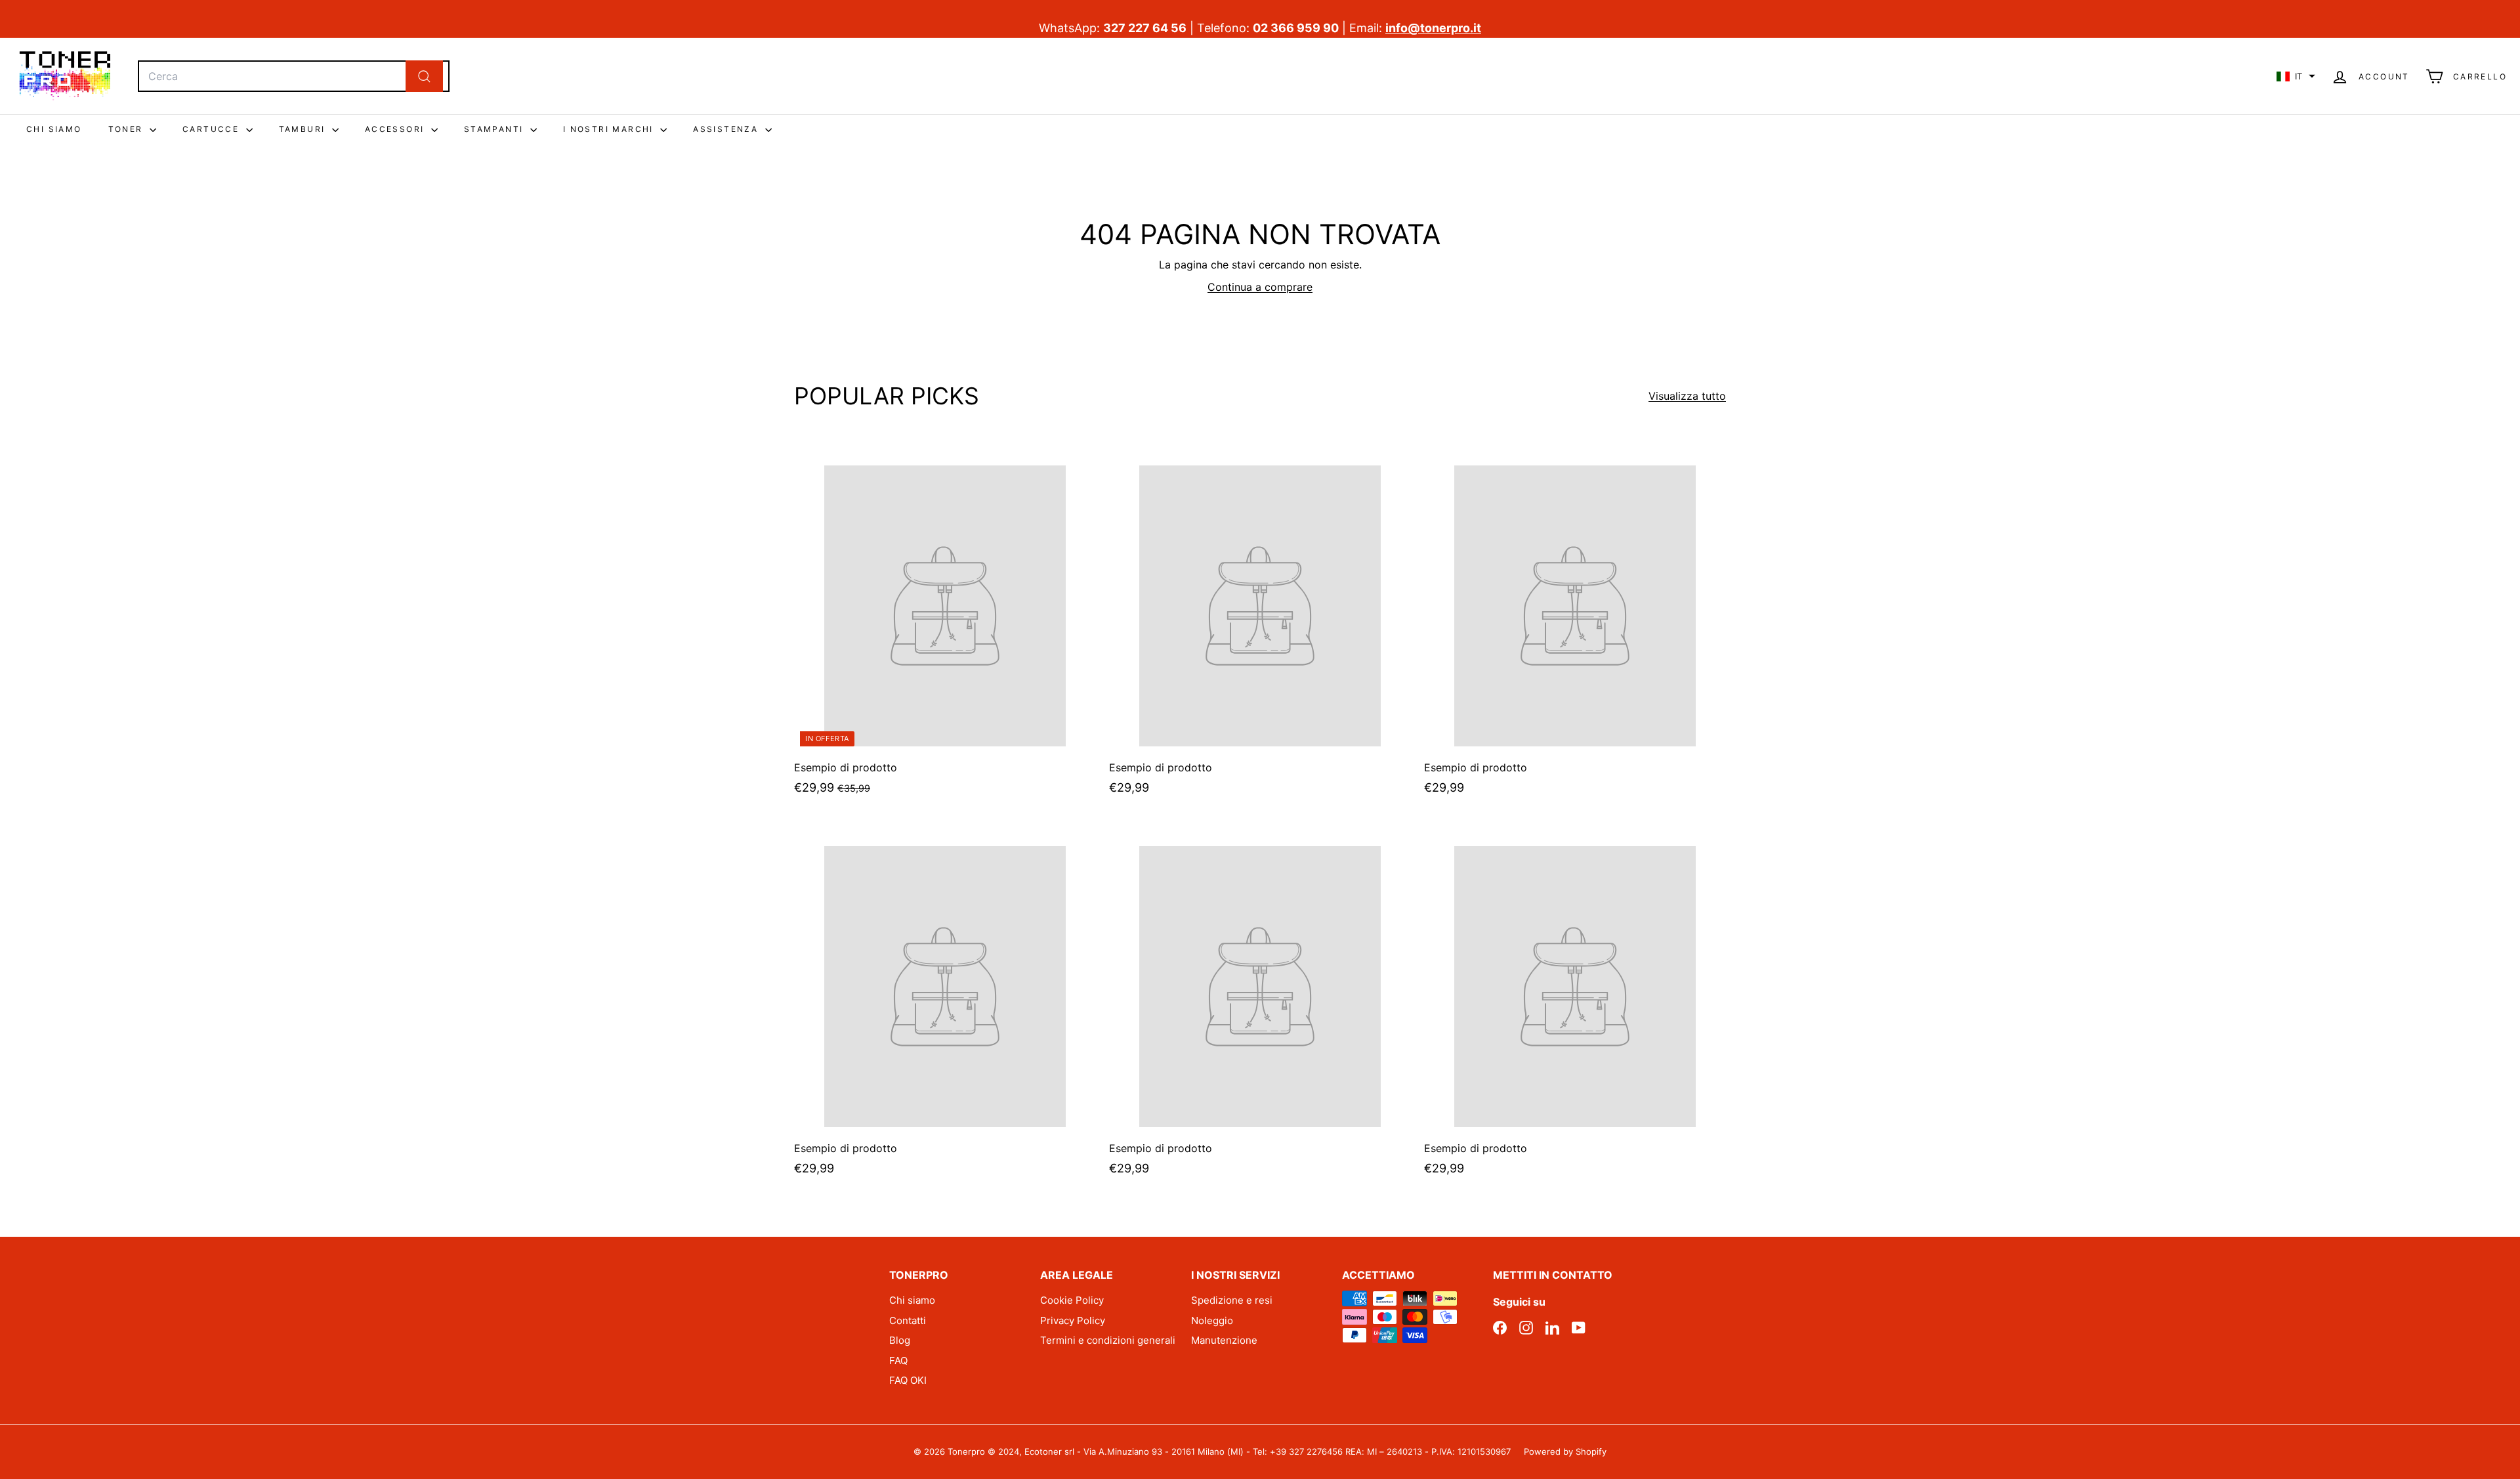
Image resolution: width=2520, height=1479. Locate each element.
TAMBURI (304, 129)
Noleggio (1212, 1320)
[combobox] (294, 76)
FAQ (898, 1361)
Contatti (908, 1320)
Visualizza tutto (1687, 396)
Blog (900, 1340)
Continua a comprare (1260, 287)
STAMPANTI (495, 129)
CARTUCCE (213, 129)
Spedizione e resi (1232, 1300)
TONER (127, 129)
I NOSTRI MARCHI (610, 129)
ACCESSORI (396, 129)
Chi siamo (912, 1300)
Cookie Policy (1072, 1300)
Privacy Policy (1073, 1320)
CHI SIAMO (54, 129)
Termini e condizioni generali (1108, 1340)
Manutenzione (1224, 1340)
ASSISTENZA (727, 129)
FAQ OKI (908, 1380)
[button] (2296, 76)
